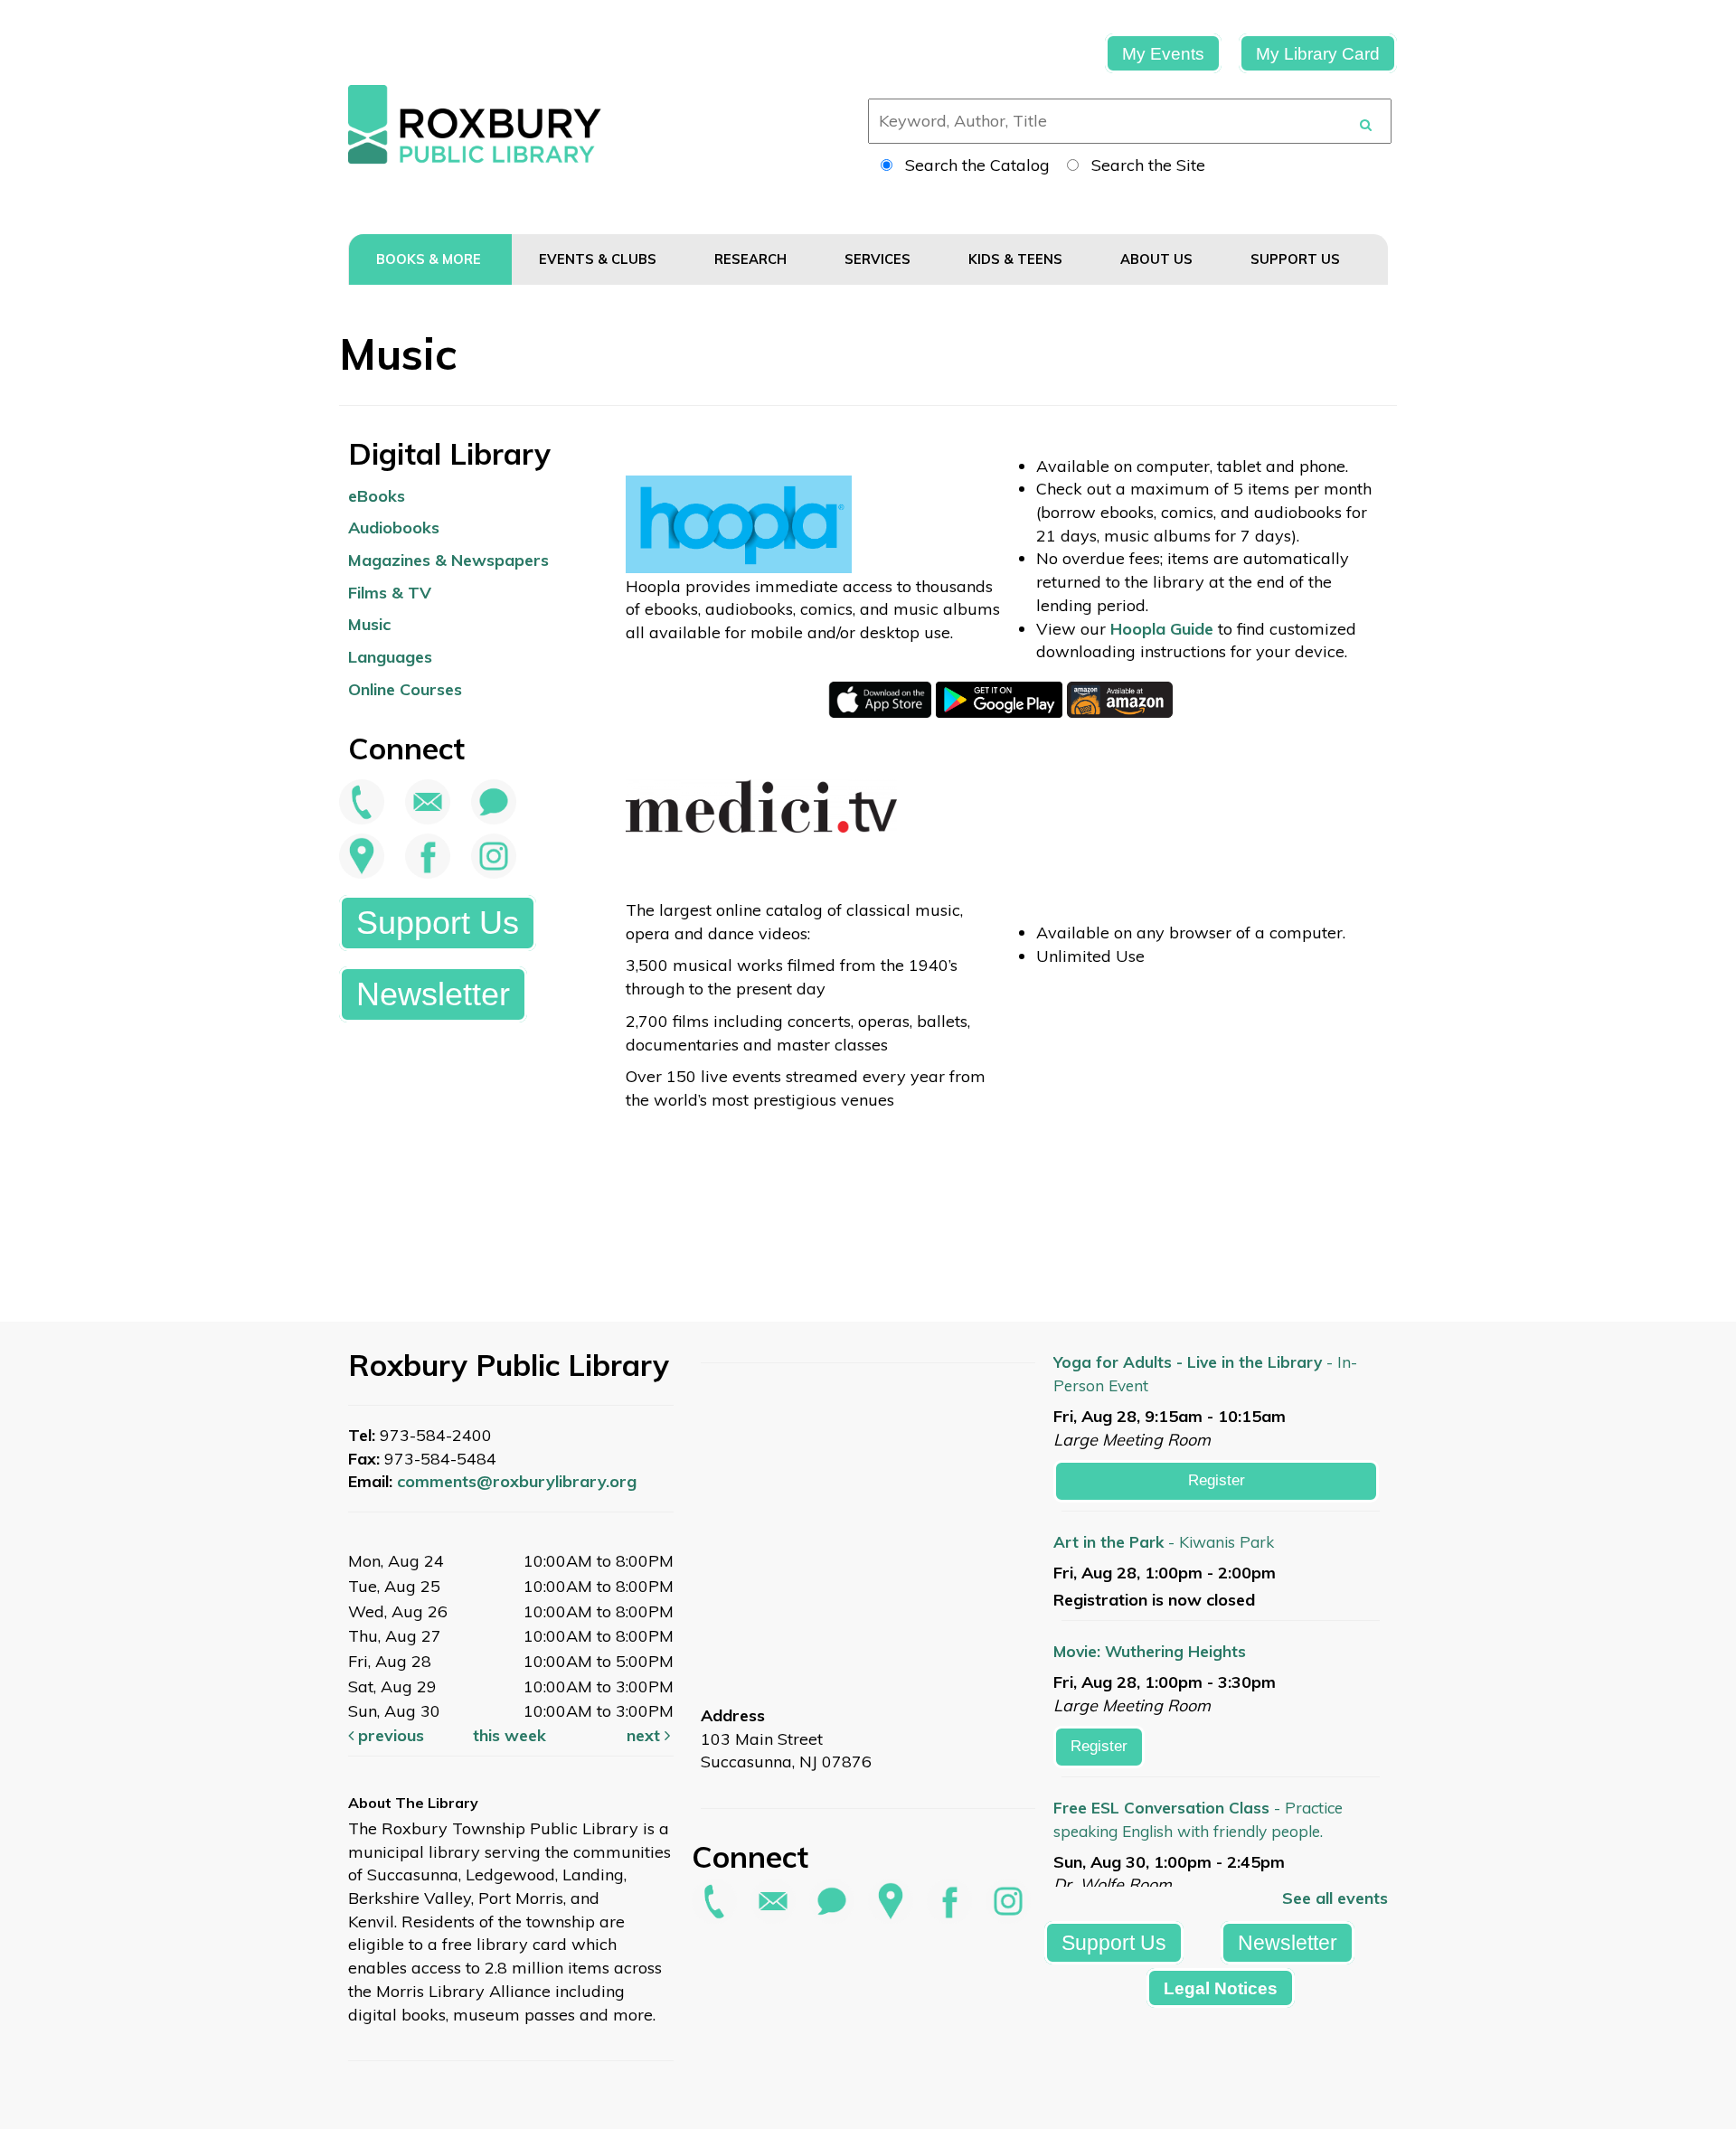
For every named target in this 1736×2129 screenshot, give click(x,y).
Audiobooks (394, 528)
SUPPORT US (1297, 259)
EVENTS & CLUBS (599, 259)
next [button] (646, 1735)
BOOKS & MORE (430, 259)
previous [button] (389, 1735)
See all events (1335, 1898)
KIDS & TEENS (1017, 259)
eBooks (377, 496)
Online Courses (405, 689)
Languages (390, 657)
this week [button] (509, 1735)
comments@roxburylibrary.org (517, 1481)
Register (1217, 1480)
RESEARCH (752, 259)
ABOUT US (1158, 259)
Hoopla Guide (1162, 629)
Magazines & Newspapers (448, 560)
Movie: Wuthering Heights (1150, 1651)
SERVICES (879, 259)
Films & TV (390, 593)
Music (369, 624)
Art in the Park (1164, 1542)
